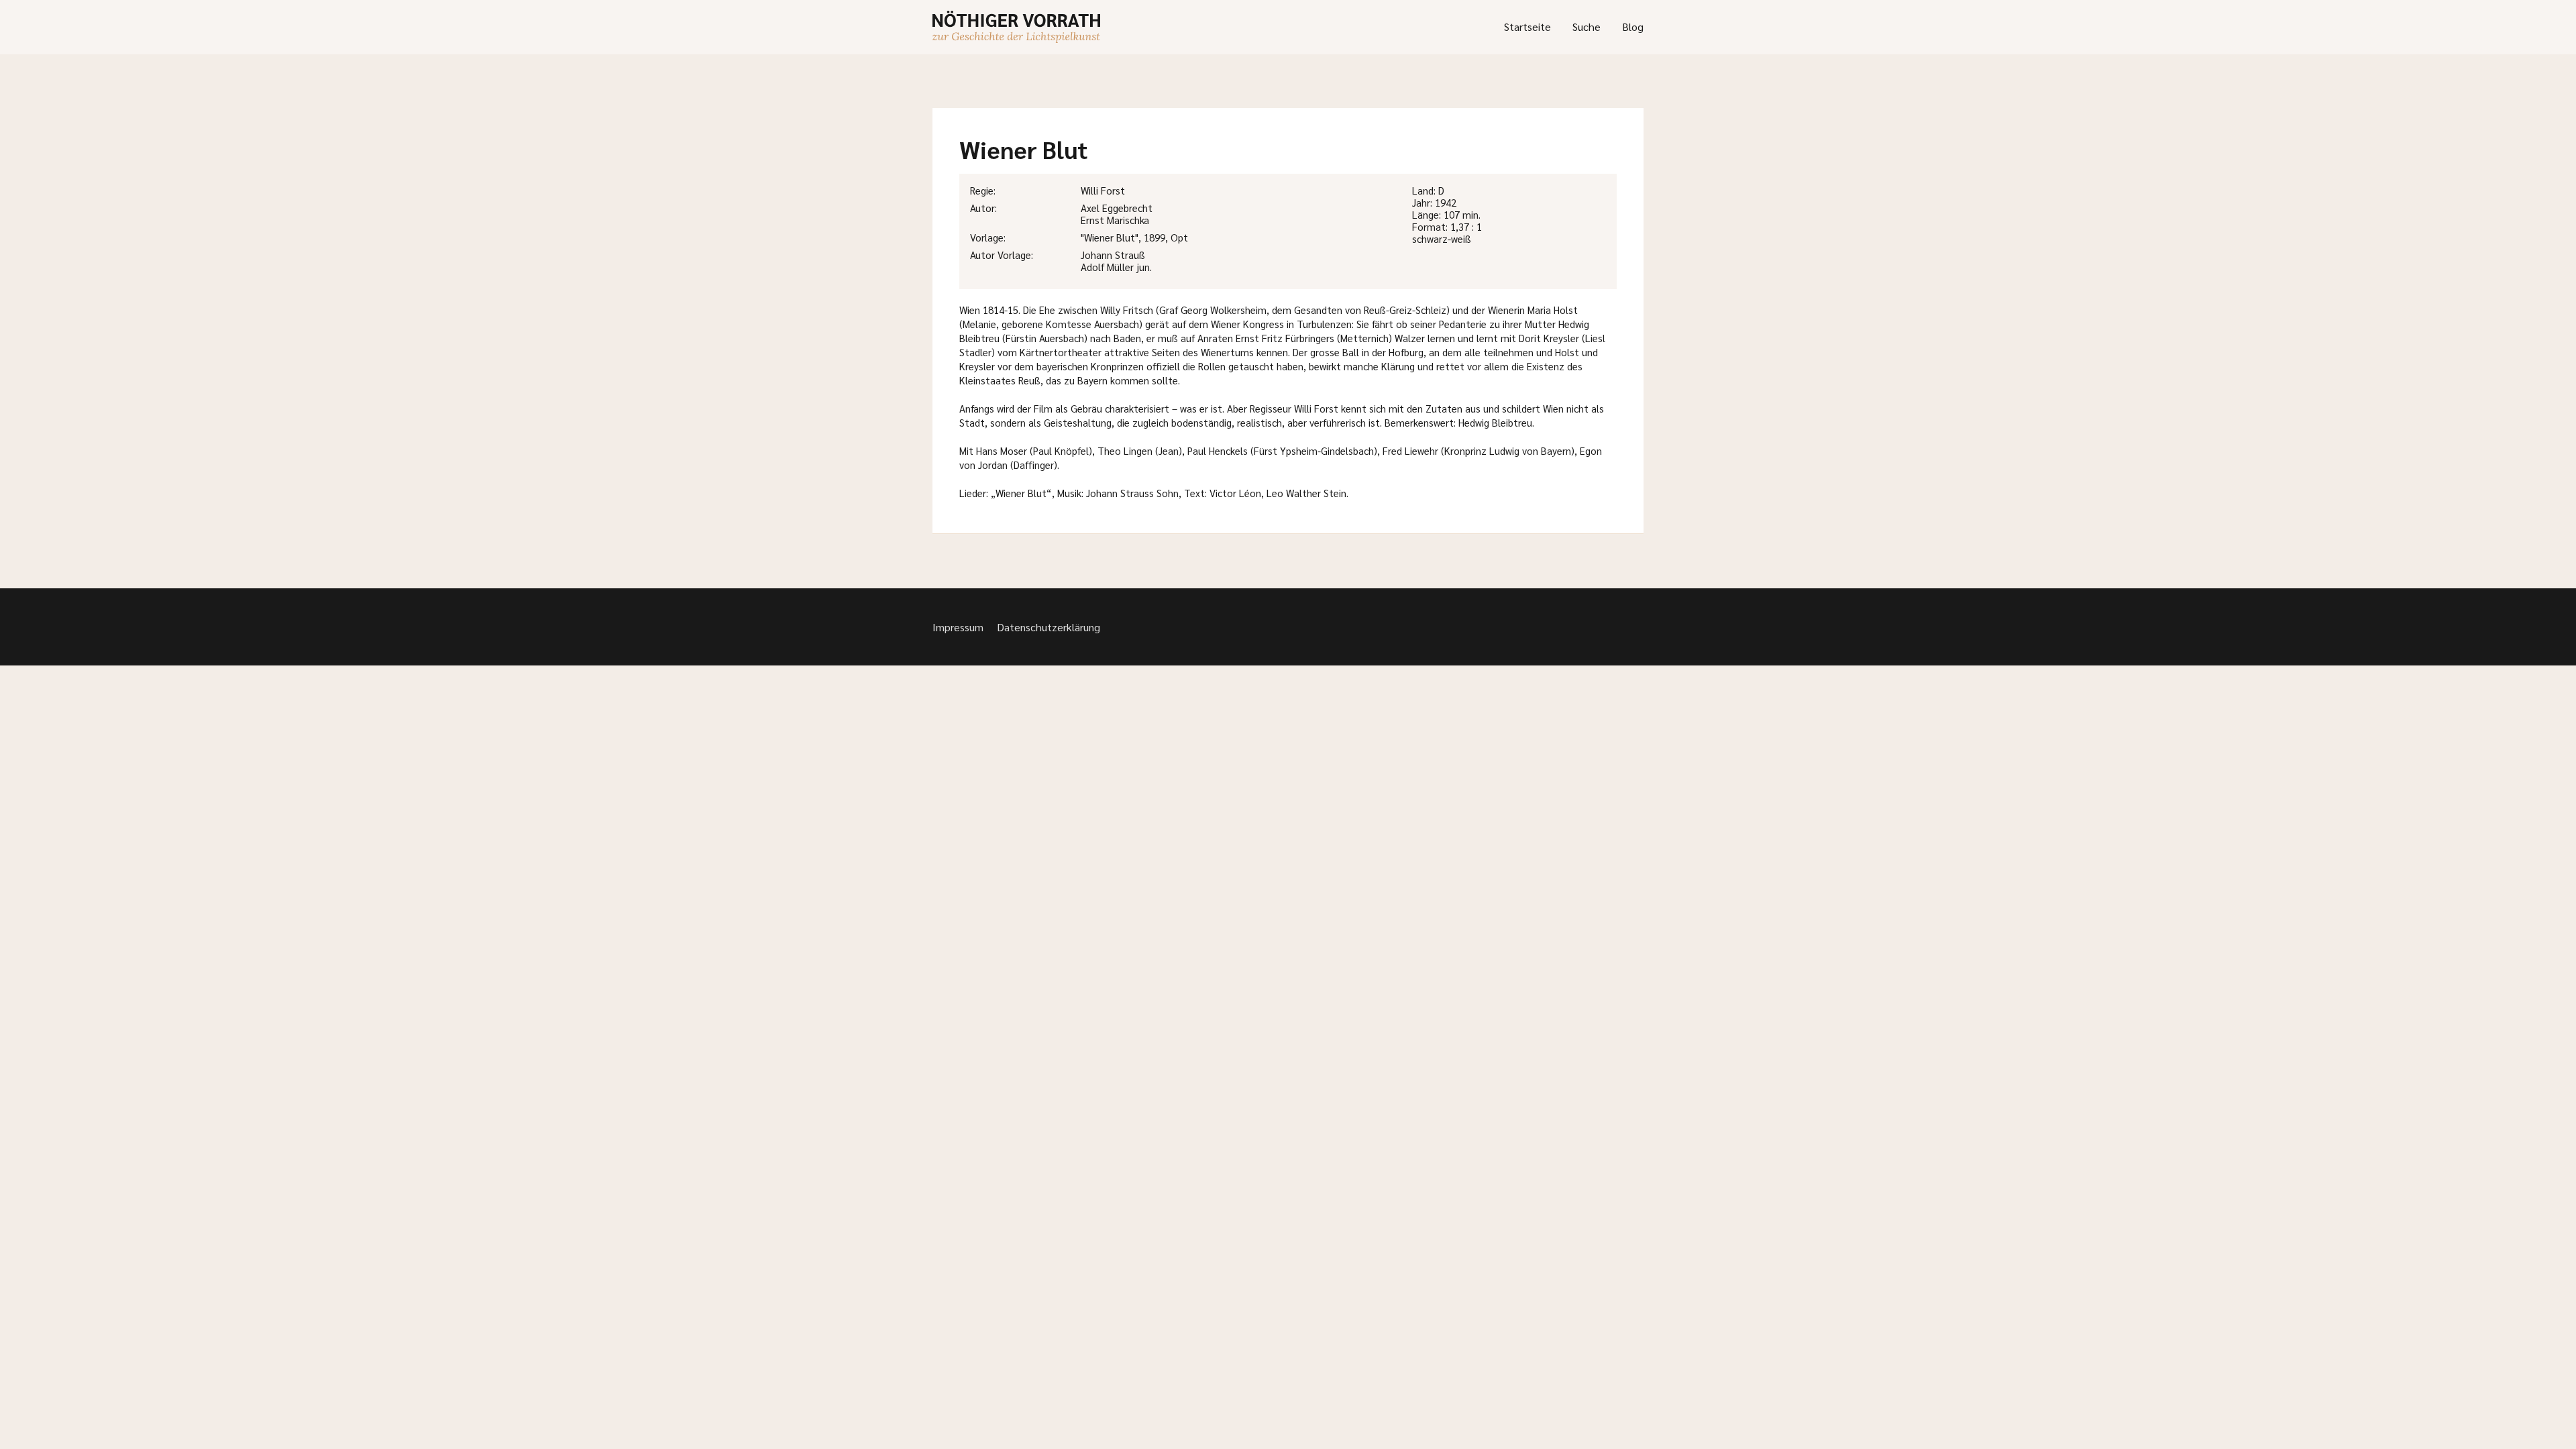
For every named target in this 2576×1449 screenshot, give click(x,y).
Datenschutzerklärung (1049, 627)
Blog (1633, 26)
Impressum (958, 627)
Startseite (1527, 26)
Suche (1587, 26)
